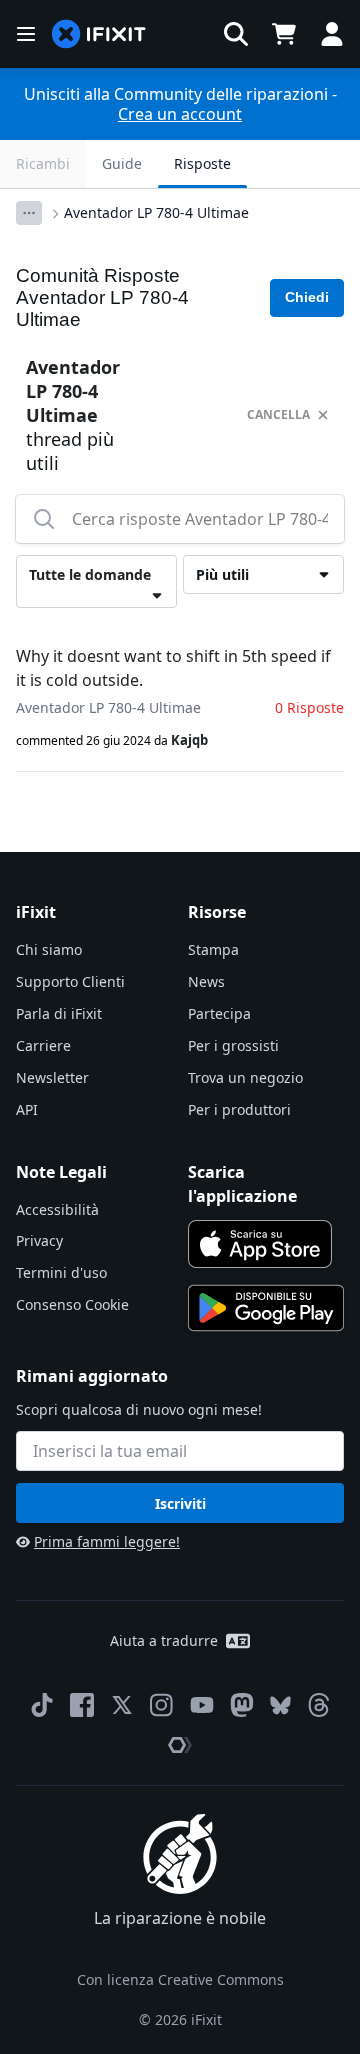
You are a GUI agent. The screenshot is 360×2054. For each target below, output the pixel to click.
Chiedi (307, 297)
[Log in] (332, 34)
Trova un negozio (245, 1077)
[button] (236, 34)
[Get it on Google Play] (266, 1308)
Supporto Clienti (70, 981)
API (27, 1109)
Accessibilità (57, 1209)
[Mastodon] (242, 1705)
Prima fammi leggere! (107, 1541)
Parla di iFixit (59, 1013)
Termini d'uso (61, 1272)
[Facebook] (82, 1705)
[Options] (29, 213)
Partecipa (219, 1013)
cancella (278, 414)
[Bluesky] (280, 1705)
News (206, 981)
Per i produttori (239, 1109)
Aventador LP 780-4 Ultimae (156, 212)
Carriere (43, 1045)
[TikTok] (42, 1705)
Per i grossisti (233, 1045)
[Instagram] (162, 1705)
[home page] (99, 34)
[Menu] (26, 34)
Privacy (39, 1240)
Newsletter (52, 1077)
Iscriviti (180, 1503)
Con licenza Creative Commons (180, 1979)
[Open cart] (284, 34)
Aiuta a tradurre (164, 1640)
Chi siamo (49, 949)
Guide (122, 163)
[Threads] (319, 1705)
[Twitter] (122, 1705)
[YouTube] (202, 1705)
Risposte (202, 163)
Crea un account (180, 114)
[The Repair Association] (180, 1745)
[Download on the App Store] (260, 1244)
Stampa (213, 949)
